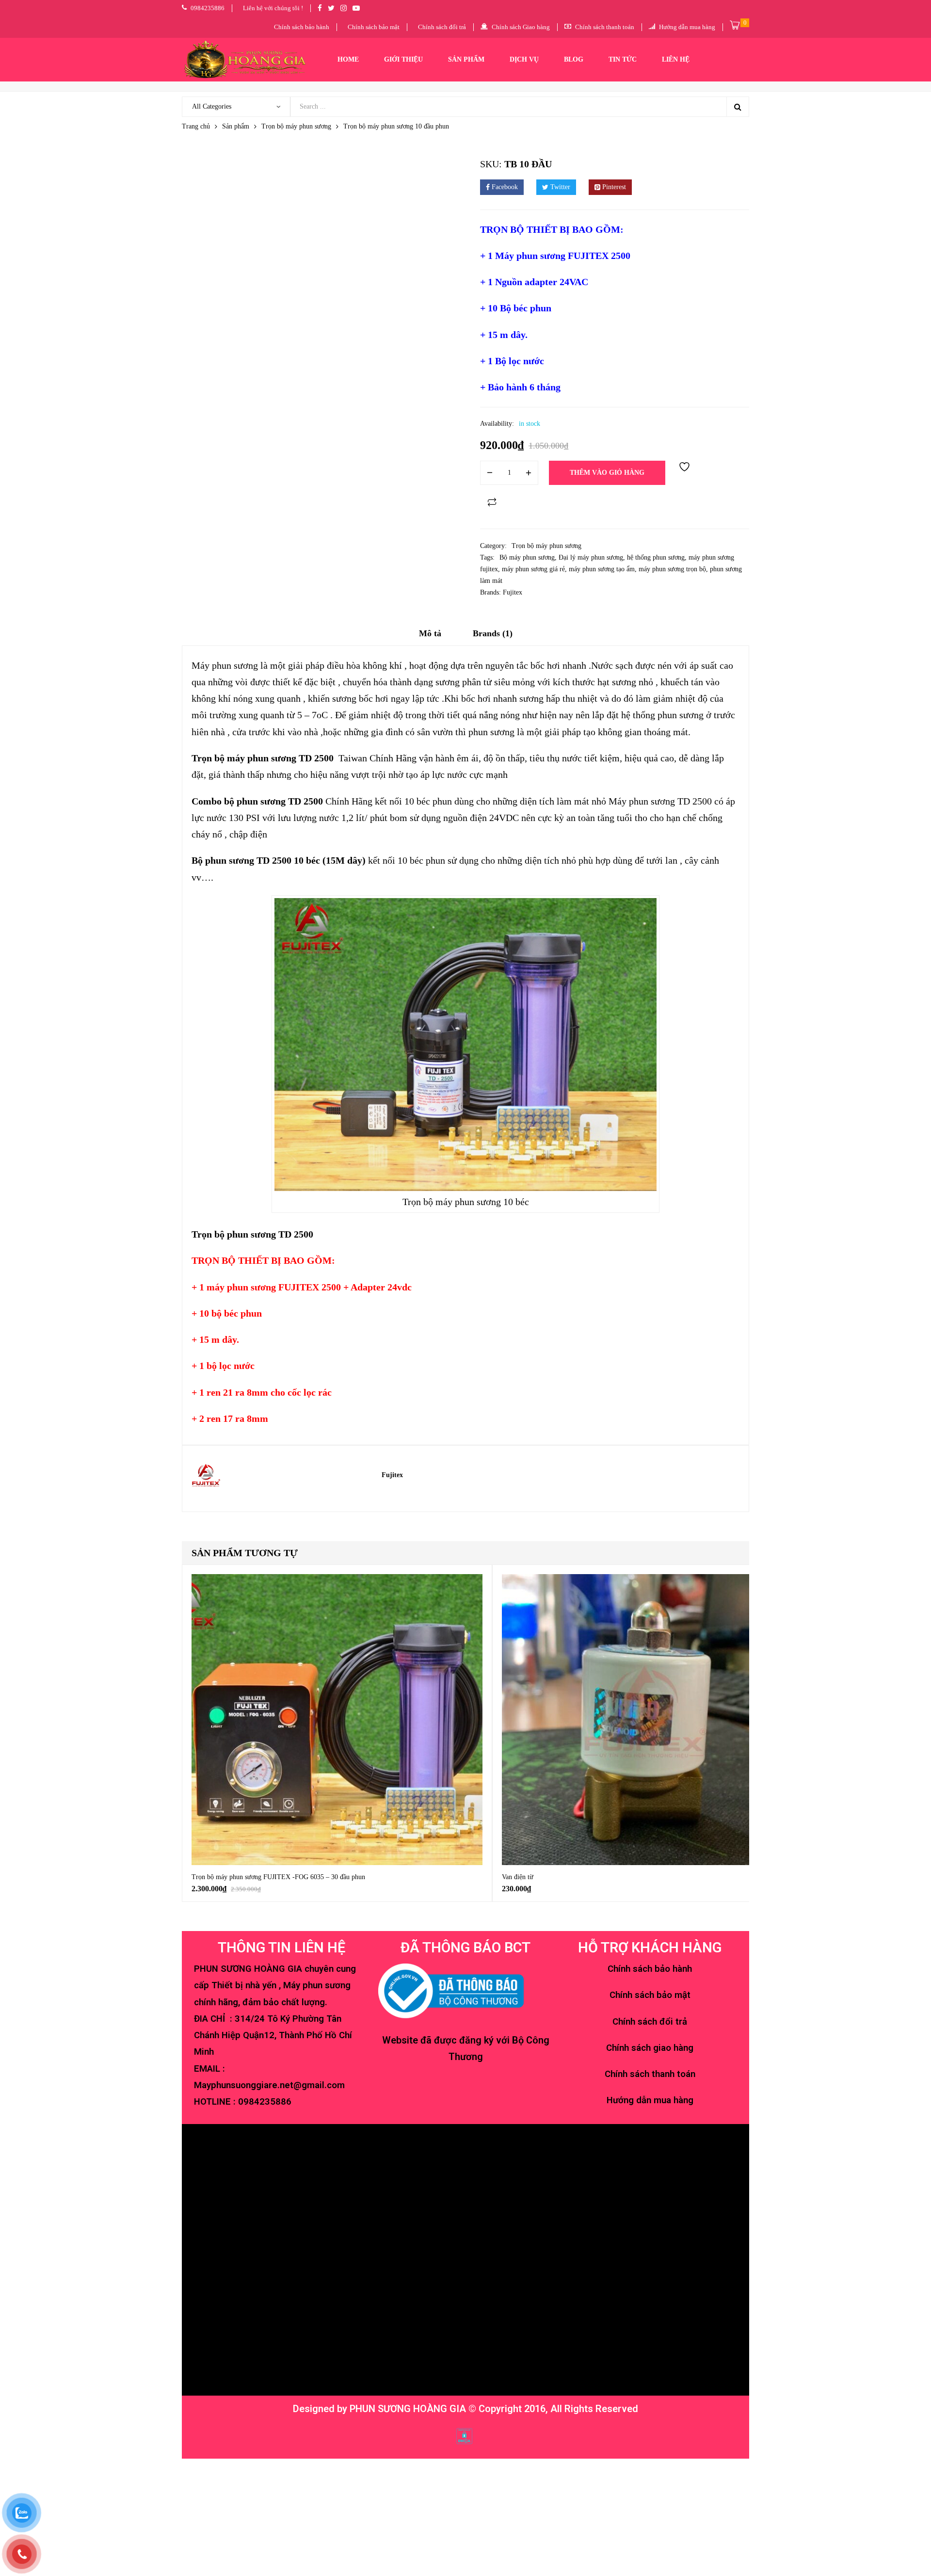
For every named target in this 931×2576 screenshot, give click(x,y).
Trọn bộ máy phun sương (296, 126)
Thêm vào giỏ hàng (607, 473)
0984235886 (265, 2102)
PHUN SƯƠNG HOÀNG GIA (408, 2409)
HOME (348, 59)
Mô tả (430, 633)
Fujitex (513, 592)
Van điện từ (518, 1877)
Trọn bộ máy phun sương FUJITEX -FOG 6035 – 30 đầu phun (278, 1877)
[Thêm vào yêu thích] (686, 473)
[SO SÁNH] (492, 502)
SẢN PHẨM (466, 59)
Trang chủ (196, 126)
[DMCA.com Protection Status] (464, 2435)
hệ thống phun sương (656, 557)
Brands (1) (493, 633)
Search (738, 107)
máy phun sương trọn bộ (672, 569)
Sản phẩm (236, 126)
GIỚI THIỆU (403, 59)
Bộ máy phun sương (527, 557)
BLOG (574, 59)
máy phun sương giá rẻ (533, 569)
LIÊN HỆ (676, 59)
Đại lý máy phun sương (591, 557)
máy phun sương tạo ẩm (602, 569)
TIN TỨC (623, 59)
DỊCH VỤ (524, 59)
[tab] (430, 637)
